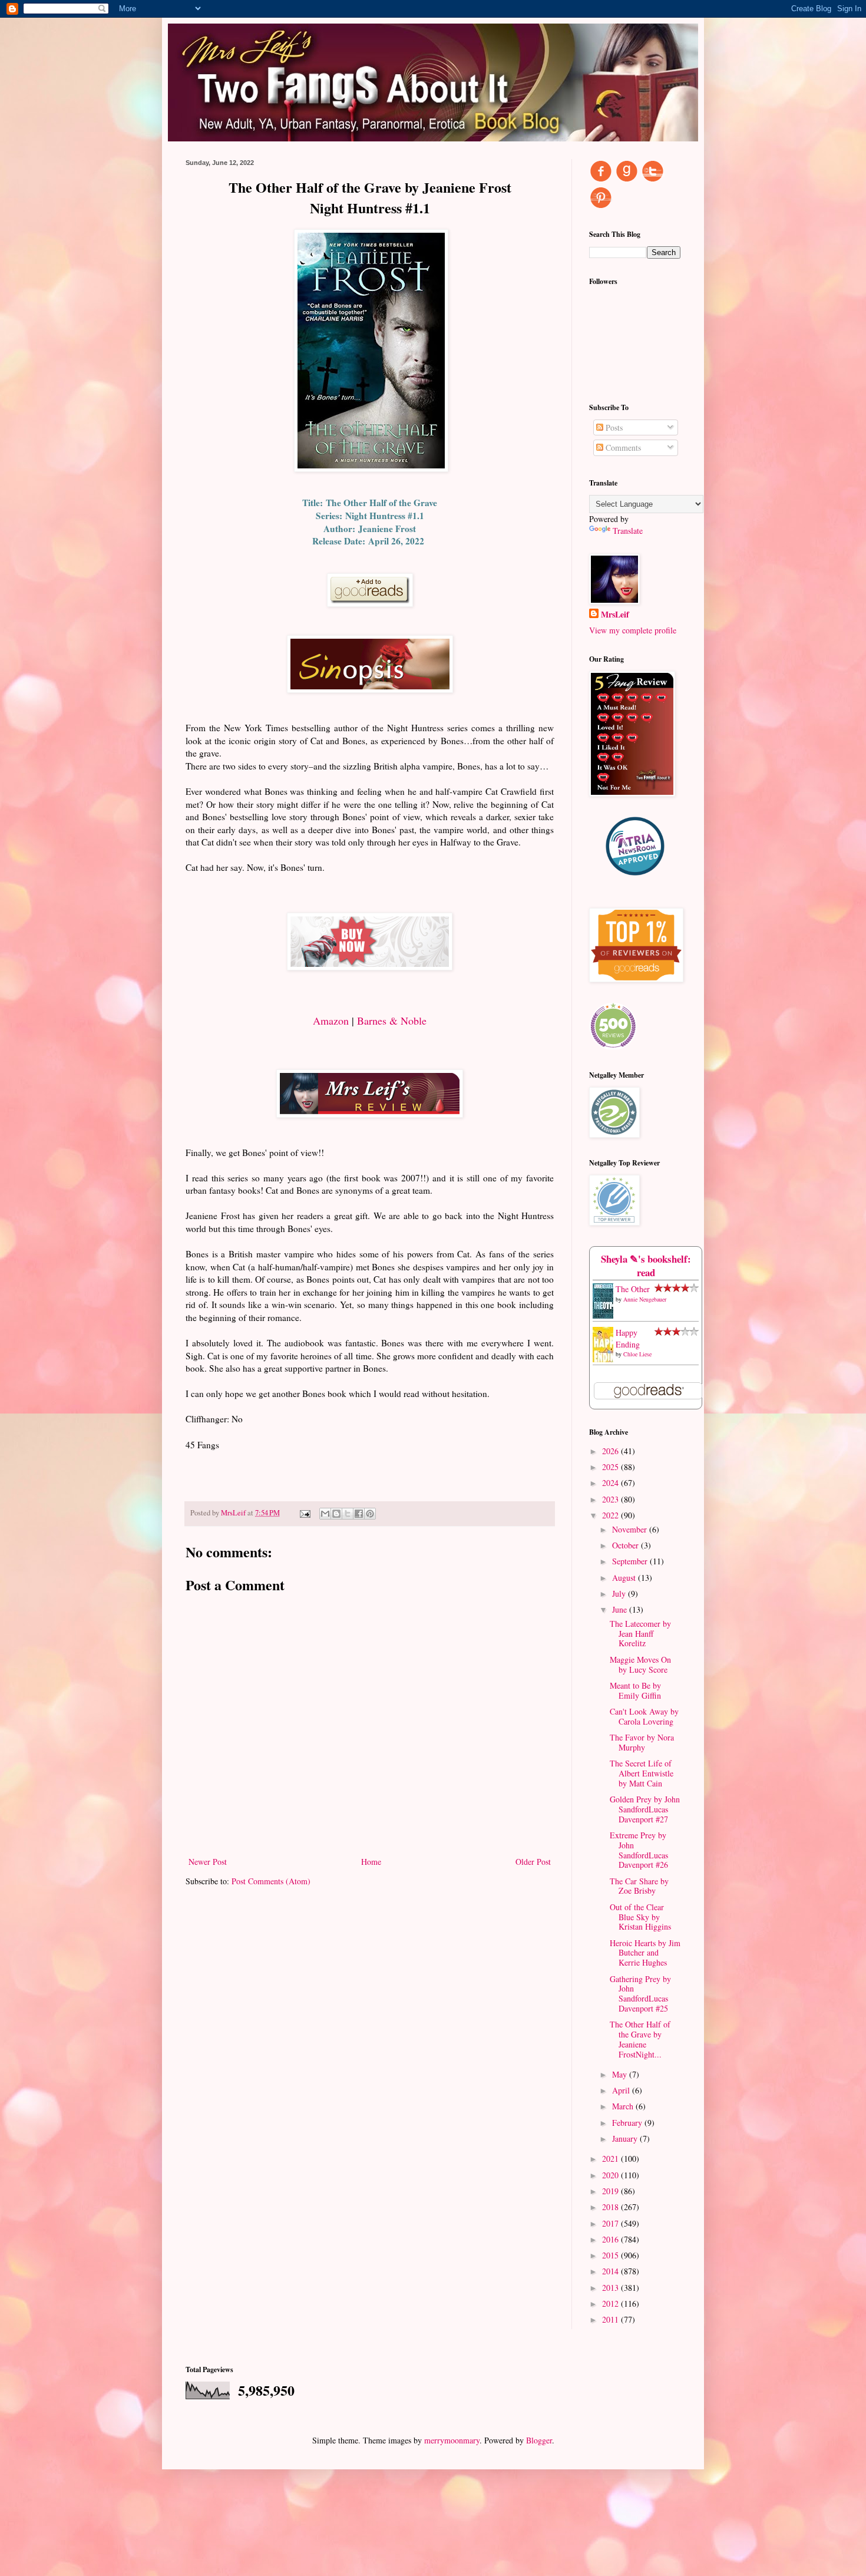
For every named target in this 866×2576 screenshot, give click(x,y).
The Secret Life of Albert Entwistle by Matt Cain (642, 1773)
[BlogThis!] (336, 1514)
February (628, 2123)
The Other (633, 1289)
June (621, 1609)
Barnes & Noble (392, 1021)
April (622, 2090)
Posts (613, 427)
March (624, 2106)
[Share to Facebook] (359, 1514)
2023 (612, 1499)
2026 (612, 1451)
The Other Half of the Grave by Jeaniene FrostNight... (640, 2039)
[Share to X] (348, 1514)
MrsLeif (615, 615)
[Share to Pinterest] (370, 1514)
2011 (612, 2319)
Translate (628, 531)
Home (371, 1862)
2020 (612, 2175)
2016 (612, 2239)
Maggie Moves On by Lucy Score (640, 1665)
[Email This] (325, 1514)
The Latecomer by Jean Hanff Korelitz (640, 1634)
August (625, 1578)
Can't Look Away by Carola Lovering (644, 1716)
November (631, 1529)
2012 (612, 2303)
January (626, 2139)
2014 (612, 2271)
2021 (612, 2159)
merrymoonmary (452, 2440)
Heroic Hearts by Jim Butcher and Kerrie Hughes (645, 1953)
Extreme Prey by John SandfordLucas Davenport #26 (639, 1850)
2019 (612, 2191)
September (631, 1561)
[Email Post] (304, 1513)
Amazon (331, 1021)
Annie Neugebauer (645, 1299)
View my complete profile (633, 630)
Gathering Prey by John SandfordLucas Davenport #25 (640, 1994)
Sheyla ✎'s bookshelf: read (646, 1266)
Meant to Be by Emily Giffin (635, 1690)
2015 (612, 2255)
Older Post (533, 1862)
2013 (612, 2288)
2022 (612, 1515)
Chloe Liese (637, 1354)
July (620, 1594)
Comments (622, 448)
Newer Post (208, 1862)
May (621, 2074)
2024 (612, 1483)
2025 (612, 1467)
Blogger (539, 2440)
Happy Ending (628, 1338)
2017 (612, 2223)
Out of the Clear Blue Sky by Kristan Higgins (640, 1917)
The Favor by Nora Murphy (642, 1742)
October (627, 1545)
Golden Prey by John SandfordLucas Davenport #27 (645, 1809)
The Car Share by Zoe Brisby (639, 1886)
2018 (612, 2207)
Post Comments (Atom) (271, 1881)
